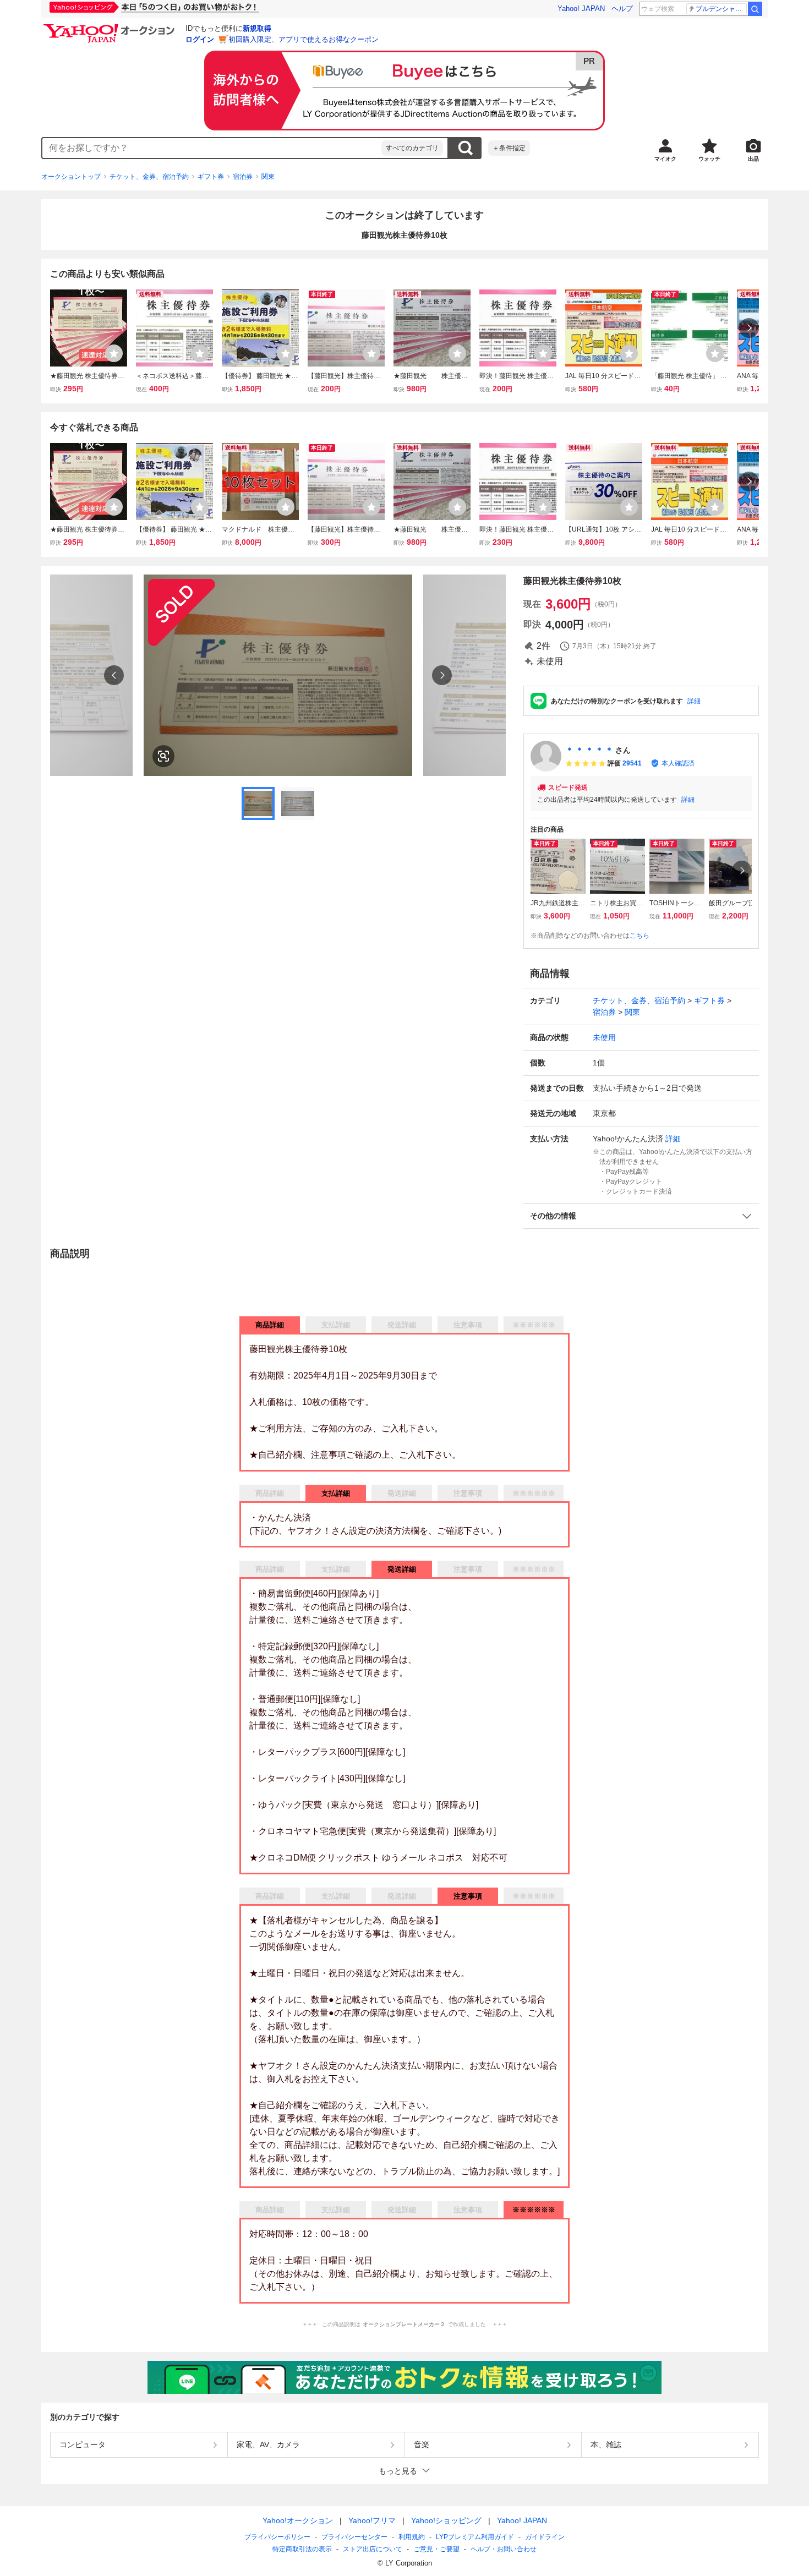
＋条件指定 (509, 148)
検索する (465, 148)
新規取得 (257, 28)
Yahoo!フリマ (372, 2520)
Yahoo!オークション (298, 2520)
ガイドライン (545, 2537)
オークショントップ (71, 177)
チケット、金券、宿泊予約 (149, 177)
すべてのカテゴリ (412, 148)
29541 (632, 763)
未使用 (604, 1037)
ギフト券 (211, 177)
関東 (268, 177)
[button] (641, 1216)
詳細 (694, 701)
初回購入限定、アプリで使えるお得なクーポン (304, 39)
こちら (639, 936)
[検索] (755, 9)
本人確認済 (678, 763)
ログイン (200, 39)
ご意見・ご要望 (436, 2549)
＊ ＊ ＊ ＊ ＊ (589, 750)
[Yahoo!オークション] (111, 27)
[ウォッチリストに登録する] (114, 353)
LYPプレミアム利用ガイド (475, 2537)
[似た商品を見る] (163, 756)
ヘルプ (622, 9)
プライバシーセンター (354, 2537)
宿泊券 (243, 177)
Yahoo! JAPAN (581, 9)
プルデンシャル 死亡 (721, 9)
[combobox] (212, 148)
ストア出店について (373, 2549)
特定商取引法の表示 (302, 2549)
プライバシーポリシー (277, 2537)
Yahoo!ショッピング (446, 2520)
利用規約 (412, 2537)
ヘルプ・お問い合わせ (504, 2549)
